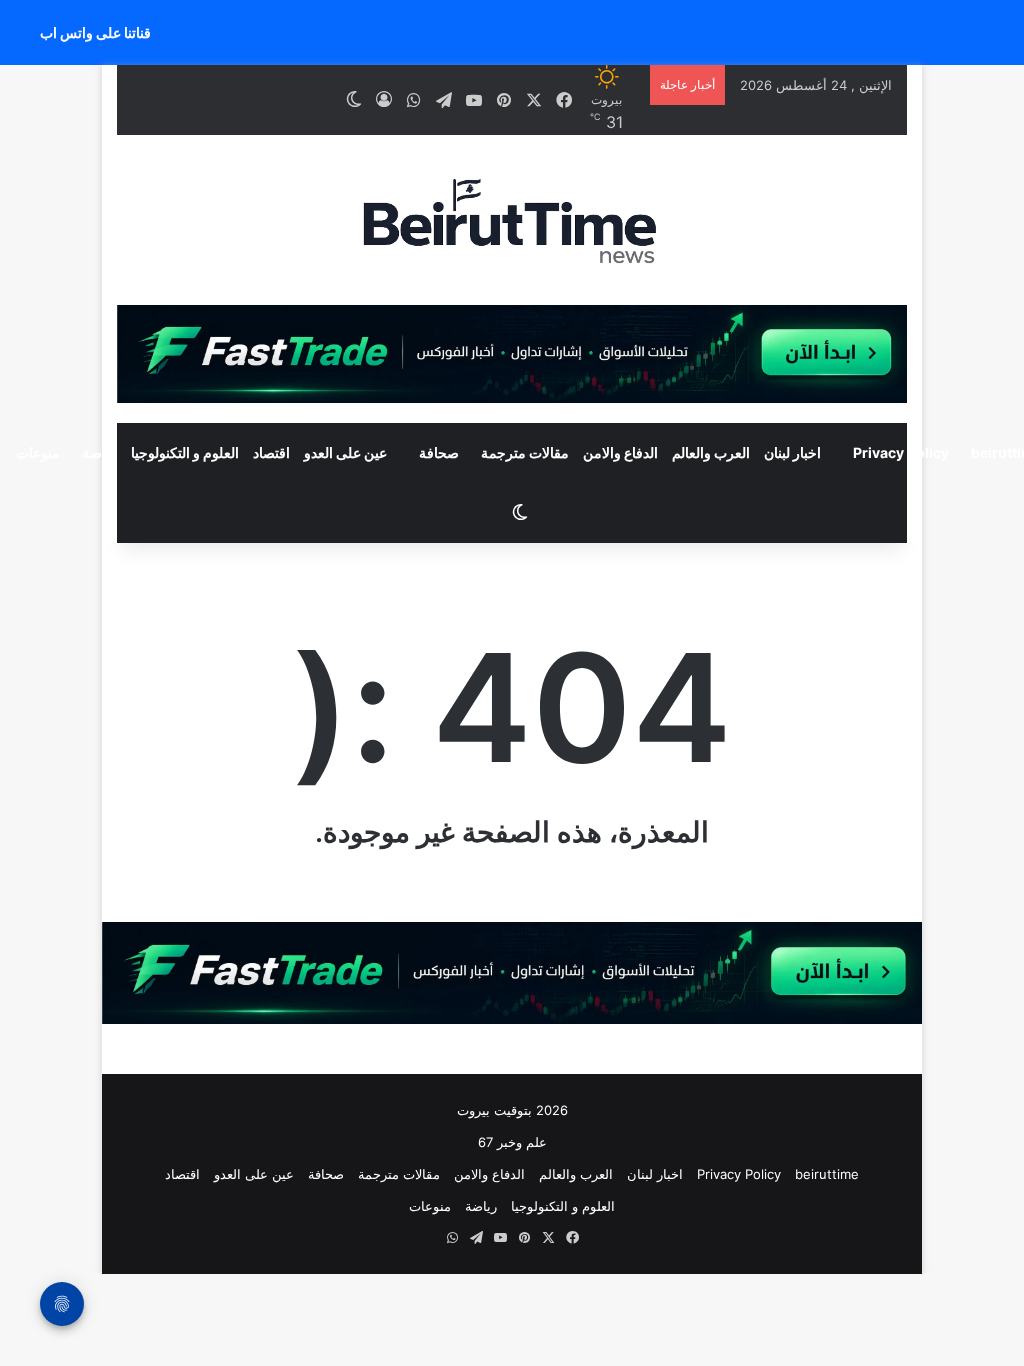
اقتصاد (271, 452)
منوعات (430, 1206)
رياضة (99, 452)
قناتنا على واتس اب (95, 32)
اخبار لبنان (792, 452)
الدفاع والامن (620, 452)
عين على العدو (345, 452)
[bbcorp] (511, 353)
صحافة (439, 452)
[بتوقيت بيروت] (511, 220)
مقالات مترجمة (525, 452)
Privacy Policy (901, 452)
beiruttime (827, 1174)
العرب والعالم (711, 452)
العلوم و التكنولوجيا (185, 452)
